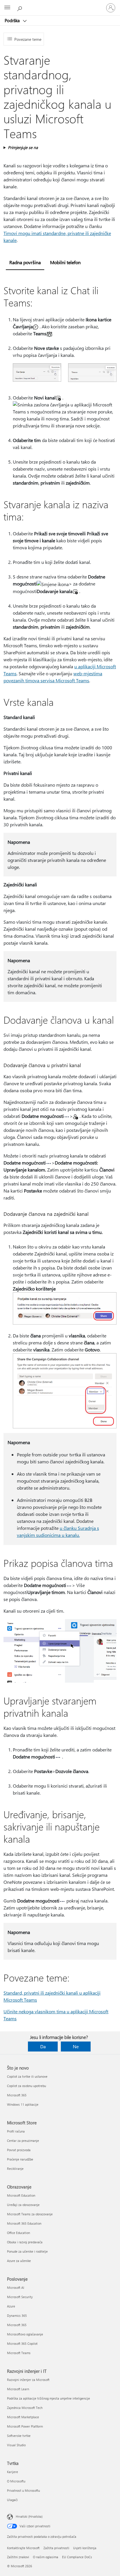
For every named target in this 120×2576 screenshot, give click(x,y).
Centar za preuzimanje (23, 2141)
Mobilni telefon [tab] (65, 262)
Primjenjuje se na (23, 147)
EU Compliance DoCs (77, 2557)
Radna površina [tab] (25, 262)
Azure (11, 2306)
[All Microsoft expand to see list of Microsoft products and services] (7, 8)
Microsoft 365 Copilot (22, 2343)
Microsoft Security (20, 2297)
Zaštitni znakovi (18, 2557)
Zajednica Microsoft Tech (25, 2408)
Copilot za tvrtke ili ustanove (27, 2076)
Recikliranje (15, 2169)
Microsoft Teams (19, 2353)
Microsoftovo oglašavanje (25, 2334)
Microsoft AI (16, 2287)
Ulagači (12, 2500)
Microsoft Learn (18, 2389)
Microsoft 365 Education (24, 2223)
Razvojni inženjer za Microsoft (28, 2380)
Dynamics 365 (17, 2315)
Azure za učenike (19, 2261)
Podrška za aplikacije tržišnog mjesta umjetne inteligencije (48, 2398)
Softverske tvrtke (19, 2436)
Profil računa (16, 2131)
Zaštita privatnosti (56, 2548)
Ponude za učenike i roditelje (27, 2251)
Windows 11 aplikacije (23, 2104)
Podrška (13, 20)
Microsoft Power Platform (25, 2426)
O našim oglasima (46, 2557)
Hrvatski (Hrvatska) (29, 2516)
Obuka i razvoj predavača (25, 2242)
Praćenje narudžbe (20, 2159)
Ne (76, 2046)
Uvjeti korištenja (85, 2548)
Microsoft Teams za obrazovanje (30, 2214)
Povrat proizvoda (19, 2150)
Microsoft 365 (17, 2095)
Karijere (13, 2472)
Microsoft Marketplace (23, 2417)
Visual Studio (16, 2445)
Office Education (18, 2233)
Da (43, 2046)
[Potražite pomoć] (20, 8)
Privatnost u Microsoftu (23, 2490)
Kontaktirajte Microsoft (23, 2548)
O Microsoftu (16, 2481)
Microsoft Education (21, 2195)
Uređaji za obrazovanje (23, 2205)
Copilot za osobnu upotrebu (27, 2086)
